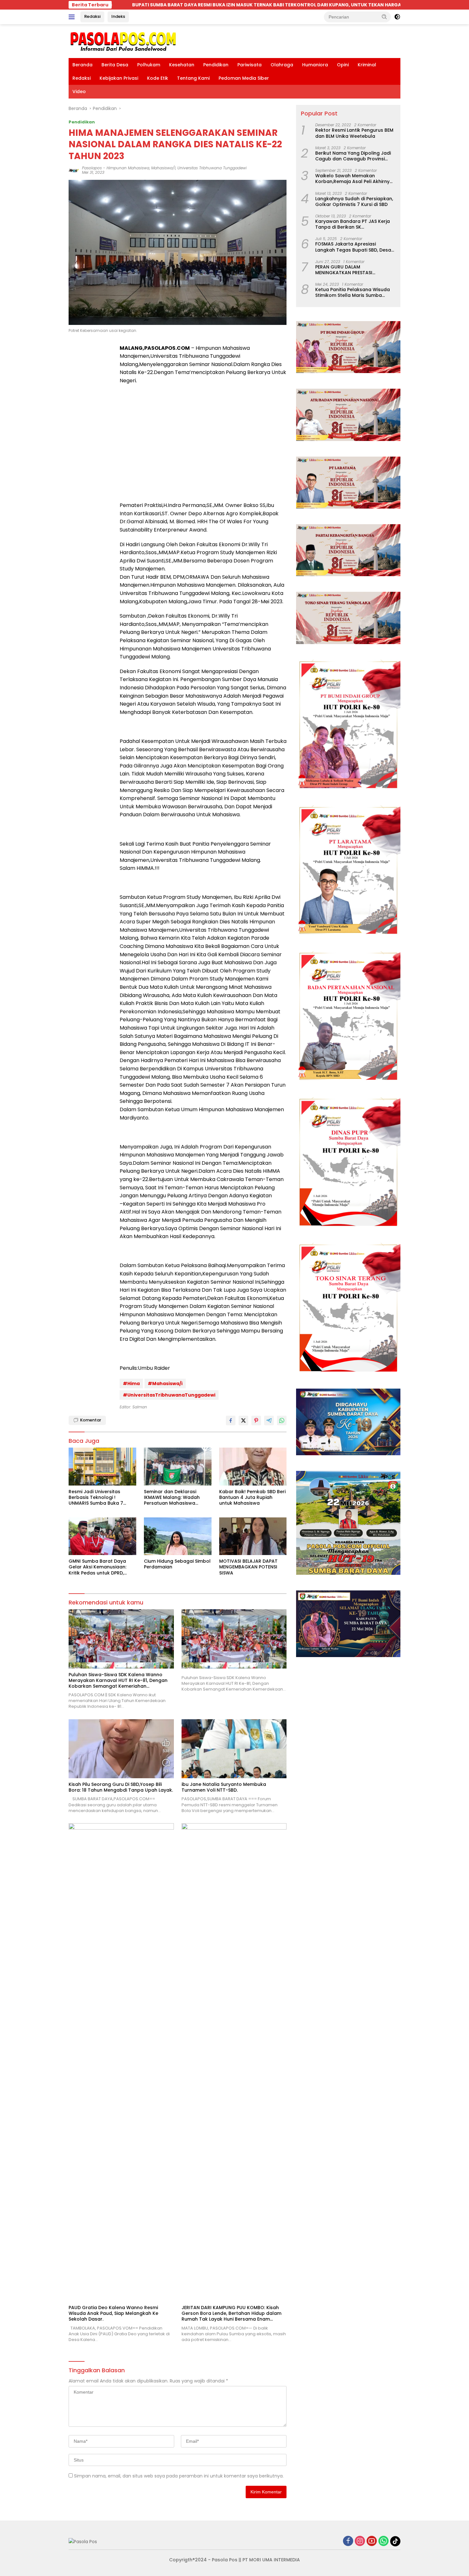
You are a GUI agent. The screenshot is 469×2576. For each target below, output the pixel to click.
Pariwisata (249, 65)
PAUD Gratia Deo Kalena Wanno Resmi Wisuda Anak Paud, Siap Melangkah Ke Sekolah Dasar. (113, 2313)
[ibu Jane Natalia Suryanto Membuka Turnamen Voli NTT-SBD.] (234, 1749)
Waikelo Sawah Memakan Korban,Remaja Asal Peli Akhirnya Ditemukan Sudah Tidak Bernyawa (355, 179)
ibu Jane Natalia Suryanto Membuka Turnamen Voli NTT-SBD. (224, 1787)
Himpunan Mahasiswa (128, 168)
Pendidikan (216, 65)
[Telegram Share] (269, 1420)
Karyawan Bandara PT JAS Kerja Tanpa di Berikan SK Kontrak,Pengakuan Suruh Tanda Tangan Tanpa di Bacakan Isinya (354, 224)
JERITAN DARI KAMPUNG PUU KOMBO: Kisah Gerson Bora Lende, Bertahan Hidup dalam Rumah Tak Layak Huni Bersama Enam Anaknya (231, 2313)
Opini (343, 65)
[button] (384, 17)
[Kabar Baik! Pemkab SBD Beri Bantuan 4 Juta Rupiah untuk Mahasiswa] (253, 1467)
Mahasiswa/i (163, 168)
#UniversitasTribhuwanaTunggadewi (169, 1395)
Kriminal (367, 65)
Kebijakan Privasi (119, 78)
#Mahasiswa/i (165, 1383)
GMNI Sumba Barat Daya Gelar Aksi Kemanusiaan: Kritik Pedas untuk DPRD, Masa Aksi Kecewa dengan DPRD (100, 1567)
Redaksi (92, 16)
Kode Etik (158, 78)
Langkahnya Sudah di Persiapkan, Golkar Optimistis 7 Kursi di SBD (354, 201)
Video (79, 92)
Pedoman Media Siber (244, 78)
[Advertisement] (203, 450)
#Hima (131, 1383)
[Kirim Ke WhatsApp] (282, 1420)
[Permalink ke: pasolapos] (74, 170)
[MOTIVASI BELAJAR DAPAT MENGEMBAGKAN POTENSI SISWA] (253, 1536)
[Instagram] (360, 2541)
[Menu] (73, 17)
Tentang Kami (193, 78)
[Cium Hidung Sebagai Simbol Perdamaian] (178, 1536)
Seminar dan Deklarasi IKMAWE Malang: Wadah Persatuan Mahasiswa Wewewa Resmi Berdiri (172, 1497)
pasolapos (92, 168)
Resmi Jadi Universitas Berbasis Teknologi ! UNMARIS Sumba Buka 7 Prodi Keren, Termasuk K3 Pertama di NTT (98, 1497)
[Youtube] (372, 2541)
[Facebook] (348, 2541)
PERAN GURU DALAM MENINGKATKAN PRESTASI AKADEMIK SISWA (344, 269)
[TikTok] (395, 2541)
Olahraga (282, 65)
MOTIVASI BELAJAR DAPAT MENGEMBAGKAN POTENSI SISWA (248, 1567)
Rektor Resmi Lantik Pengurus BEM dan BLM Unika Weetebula (354, 133)
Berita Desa (115, 65)
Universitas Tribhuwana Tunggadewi (212, 168)
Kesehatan (182, 65)
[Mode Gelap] (397, 17)
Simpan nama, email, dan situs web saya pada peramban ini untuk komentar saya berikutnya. (179, 2476)
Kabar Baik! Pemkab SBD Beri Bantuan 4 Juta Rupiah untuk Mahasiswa (252, 1497)
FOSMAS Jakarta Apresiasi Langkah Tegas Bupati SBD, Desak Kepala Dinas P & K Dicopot (354, 247)
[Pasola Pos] (123, 41)
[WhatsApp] (383, 2541)
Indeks (118, 16)
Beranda (82, 65)
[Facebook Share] (231, 1420)
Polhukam (149, 65)
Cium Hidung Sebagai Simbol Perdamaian (177, 1564)
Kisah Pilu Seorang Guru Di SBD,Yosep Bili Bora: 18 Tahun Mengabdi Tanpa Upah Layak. (121, 1787)
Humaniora (315, 65)
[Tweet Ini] (243, 1420)
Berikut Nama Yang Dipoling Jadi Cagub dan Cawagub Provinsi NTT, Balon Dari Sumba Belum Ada (355, 156)
